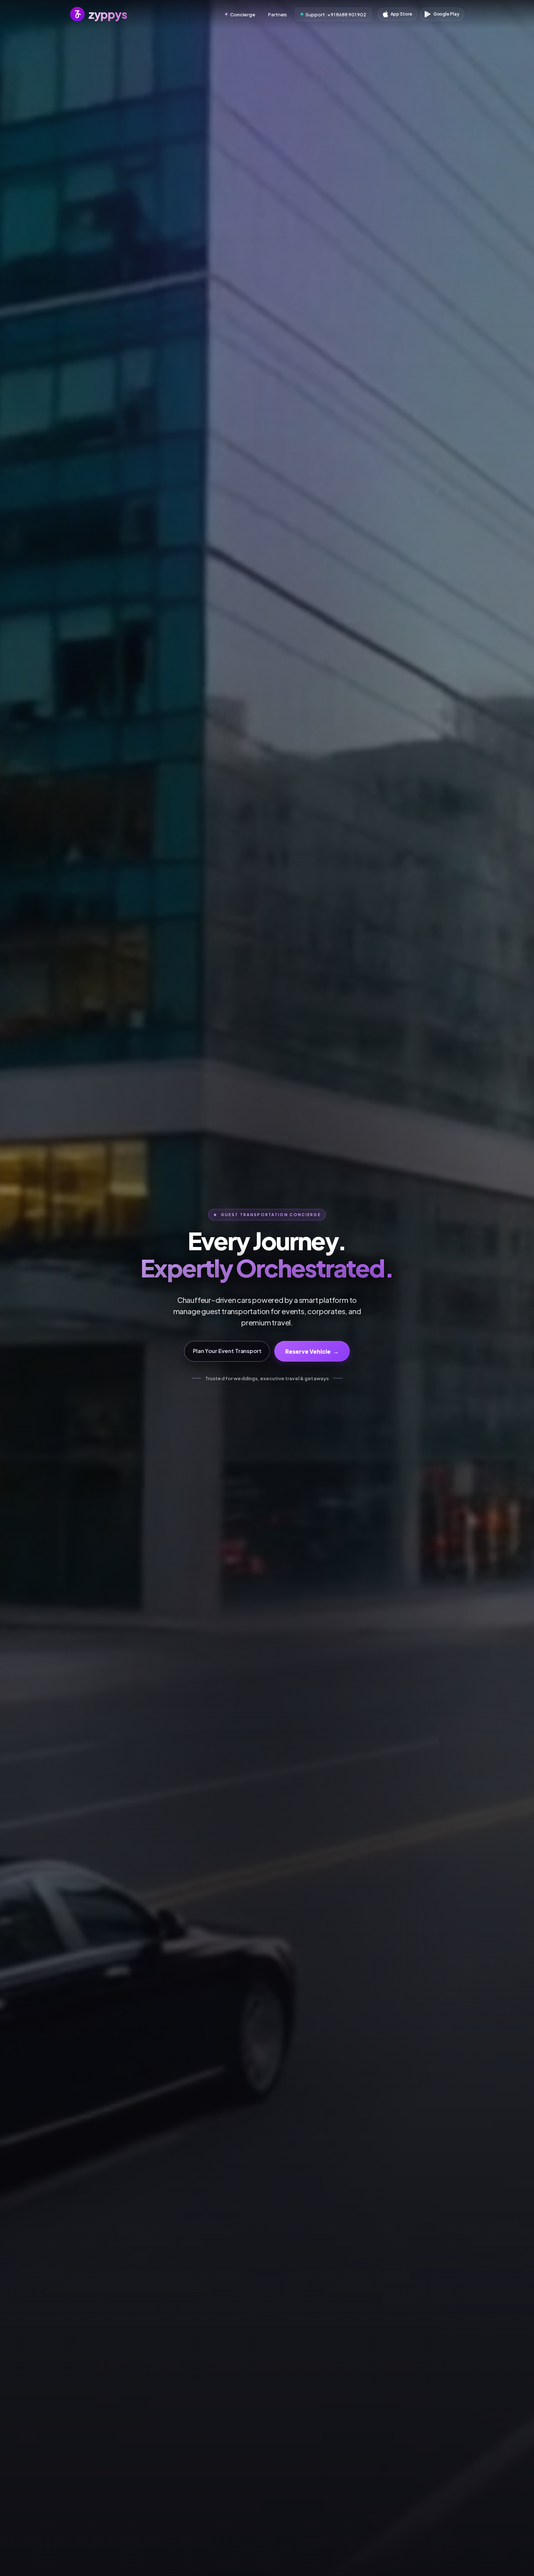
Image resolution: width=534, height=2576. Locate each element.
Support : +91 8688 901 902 (336, 14)
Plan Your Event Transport (227, 1351)
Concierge (242, 14)
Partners (278, 14)
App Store (401, 14)
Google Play (446, 14)
